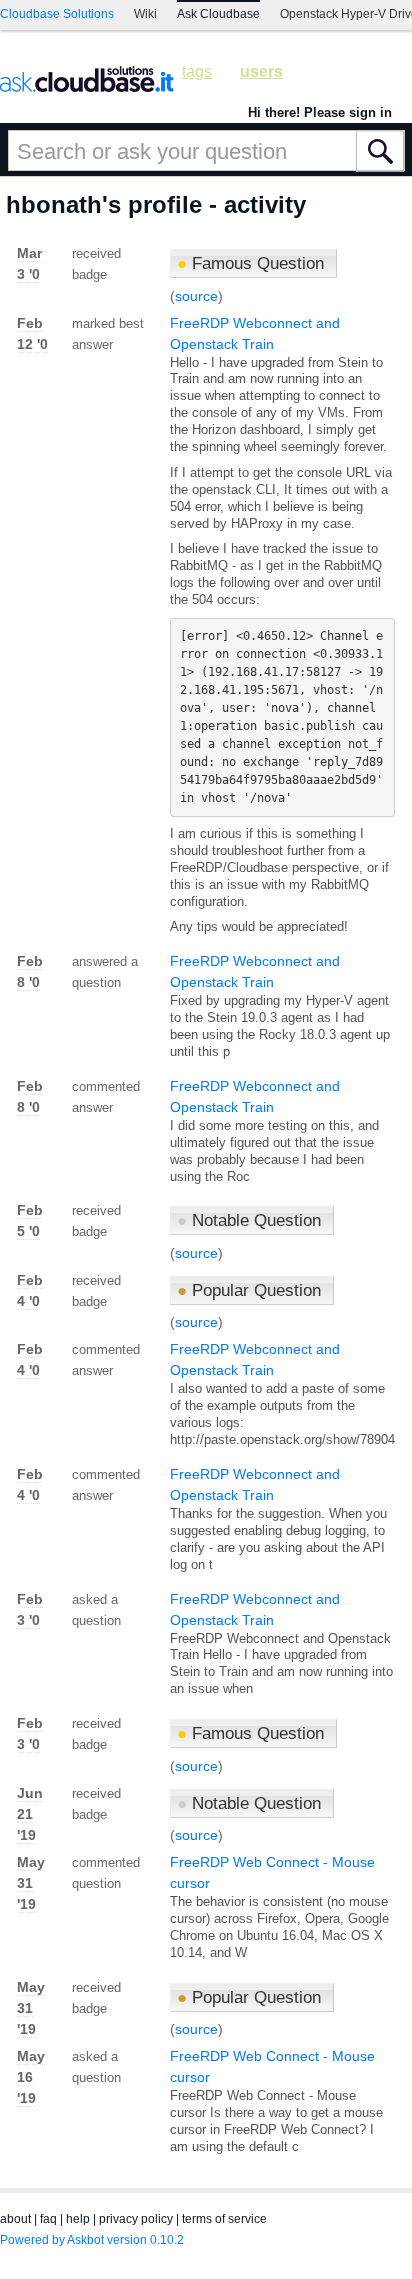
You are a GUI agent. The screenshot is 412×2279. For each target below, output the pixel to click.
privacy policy (136, 2219)
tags (197, 71)
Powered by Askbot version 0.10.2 (92, 2240)
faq (48, 2219)
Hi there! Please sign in (320, 112)
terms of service (224, 2219)
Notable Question (249, 1220)
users (261, 71)
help (78, 2219)
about (15, 2219)
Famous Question (250, 263)
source (196, 296)
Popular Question (249, 1290)
